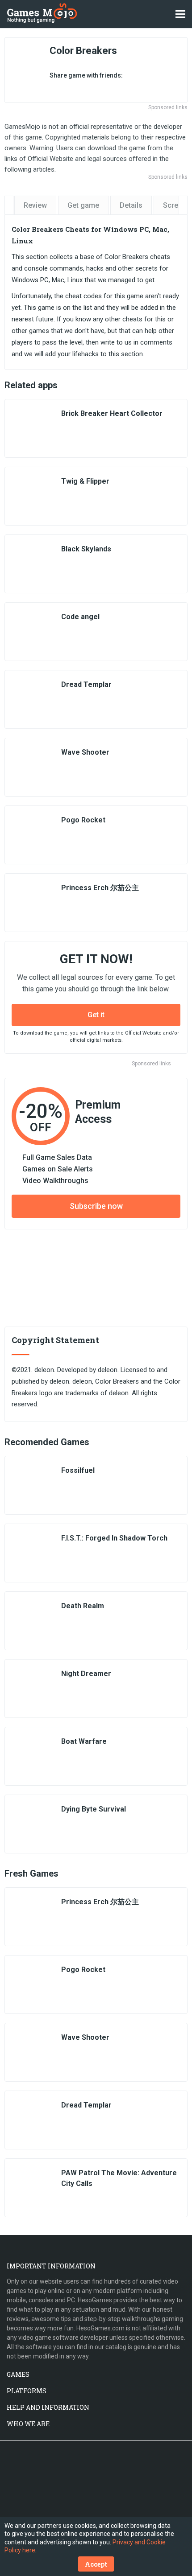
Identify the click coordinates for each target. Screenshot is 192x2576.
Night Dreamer (86, 1674)
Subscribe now (96, 1206)
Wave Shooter (85, 752)
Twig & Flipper (85, 481)
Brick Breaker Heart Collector (112, 413)
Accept (96, 2564)
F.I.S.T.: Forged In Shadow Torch (114, 1538)
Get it (96, 1015)
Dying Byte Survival (94, 1809)
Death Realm (83, 1606)
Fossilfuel (78, 1470)
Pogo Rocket (83, 820)
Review (35, 205)
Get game (83, 205)
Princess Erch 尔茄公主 (100, 888)
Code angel (80, 617)
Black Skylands (86, 549)
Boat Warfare (84, 1741)
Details (131, 205)
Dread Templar (86, 684)
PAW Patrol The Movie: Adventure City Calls (119, 2178)
